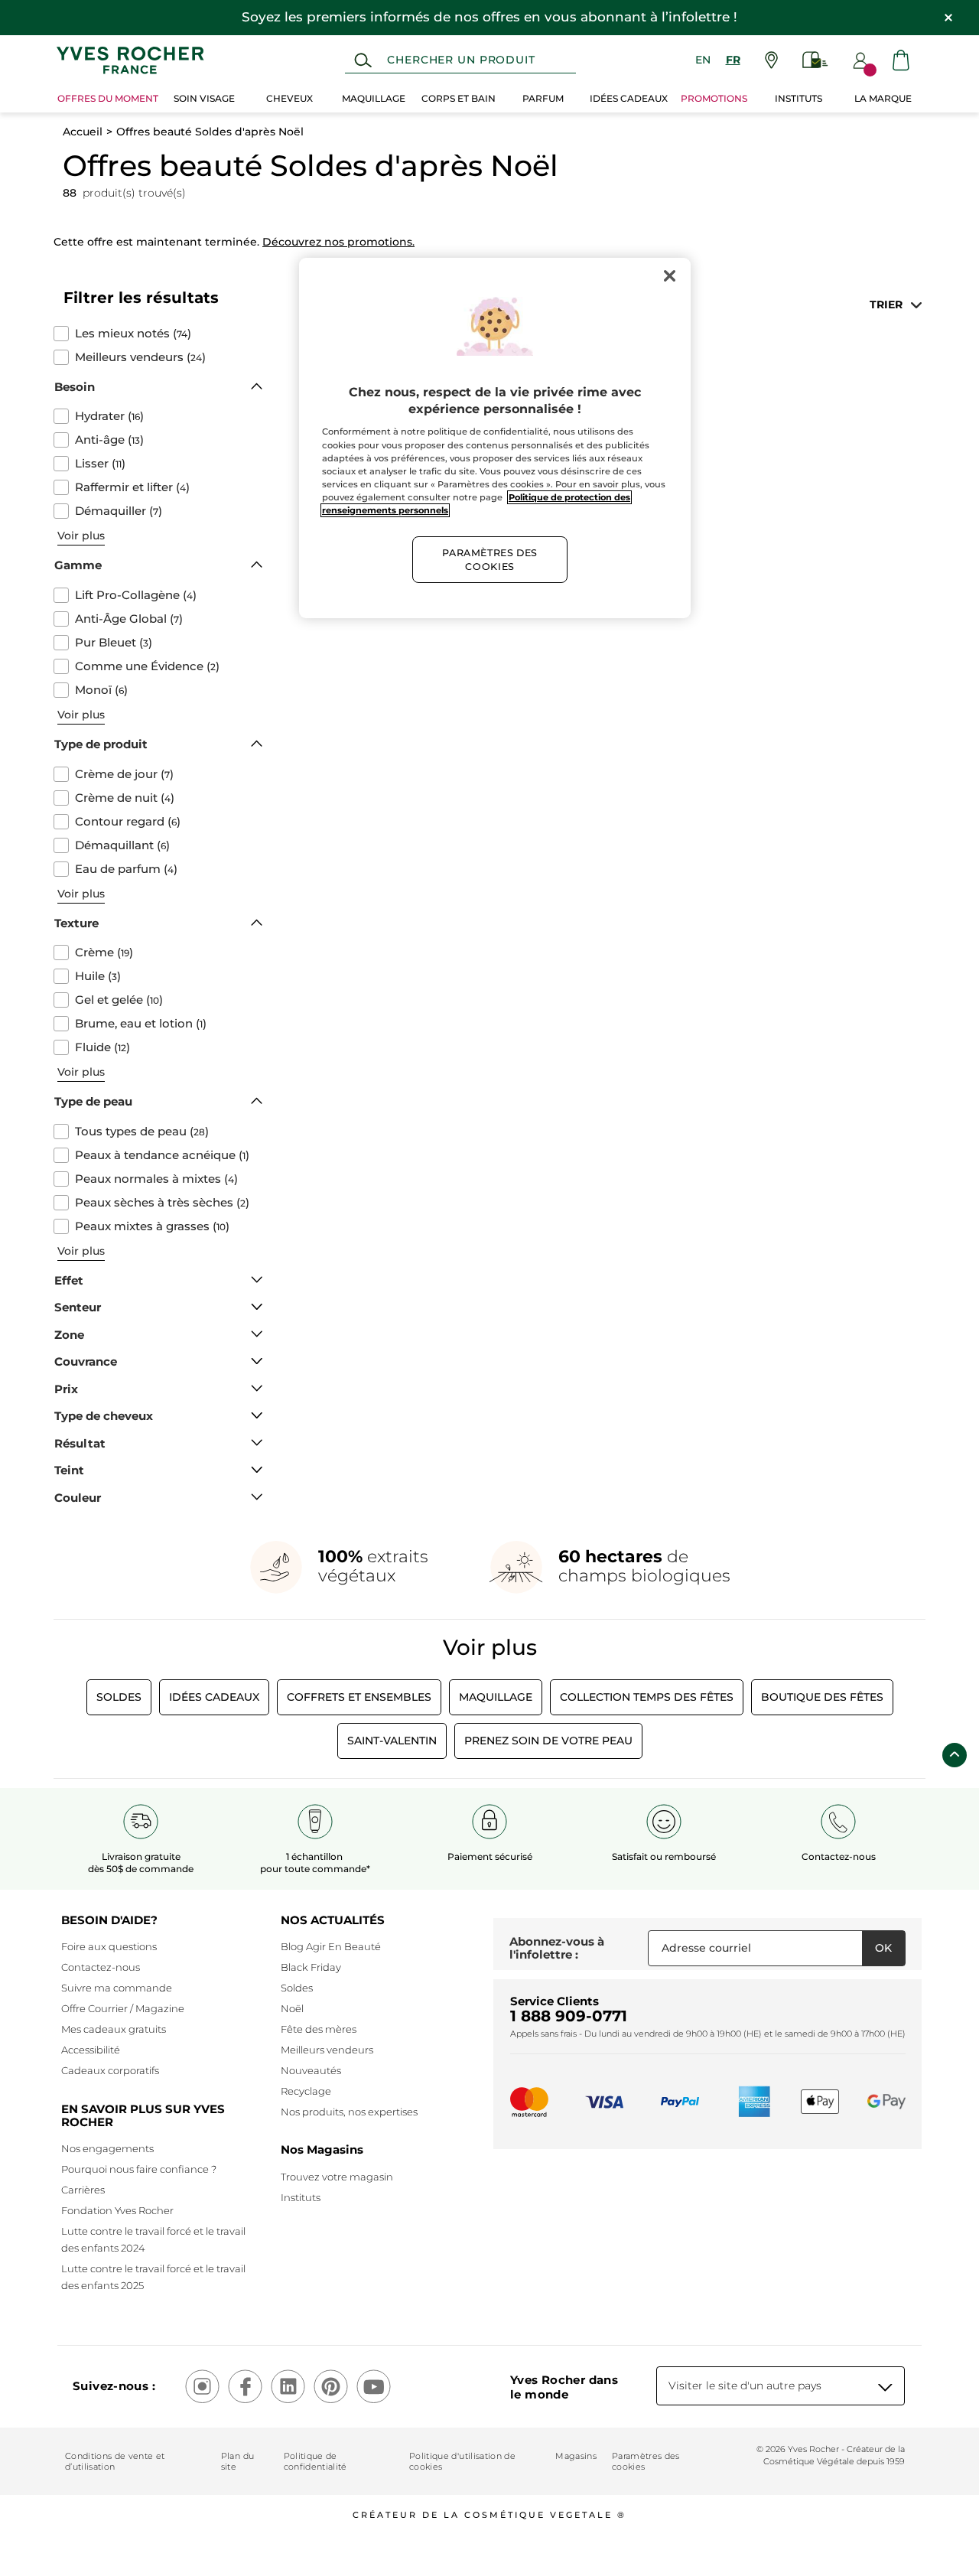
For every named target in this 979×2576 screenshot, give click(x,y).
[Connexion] (860, 60)
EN (703, 60)
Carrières (83, 2190)
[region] (495, 438)
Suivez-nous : (114, 2386)
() (133, 334)
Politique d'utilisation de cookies (462, 2461)
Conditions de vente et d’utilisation (115, 2461)
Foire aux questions (109, 1946)
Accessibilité (91, 2050)
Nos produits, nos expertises (349, 2112)
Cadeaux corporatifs (110, 2070)
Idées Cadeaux (214, 1697)
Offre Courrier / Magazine (123, 2008)
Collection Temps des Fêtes (647, 1697)
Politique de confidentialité (315, 2461)
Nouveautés (311, 2070)
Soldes (119, 1697)
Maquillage (496, 1697)
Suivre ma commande (117, 1988)
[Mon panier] (901, 60)
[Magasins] (771, 60)
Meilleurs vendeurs (327, 2050)
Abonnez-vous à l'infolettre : (557, 1948)
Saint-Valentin (392, 1741)
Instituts (301, 2197)
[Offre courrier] (815, 60)
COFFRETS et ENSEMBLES (359, 1697)
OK (883, 1948)
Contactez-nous (101, 1967)
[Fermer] (669, 276)
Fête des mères (319, 2029)
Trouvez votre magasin (337, 2177)
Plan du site (237, 2461)
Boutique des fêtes (822, 1697)
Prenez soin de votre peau (548, 1741)
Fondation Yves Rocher (117, 2210)
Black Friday (311, 1967)
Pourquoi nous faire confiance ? (139, 2169)
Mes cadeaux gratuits (114, 2029)
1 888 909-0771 (569, 2016)
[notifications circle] (870, 70)
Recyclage (306, 2091)
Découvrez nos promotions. (338, 242)
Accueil (83, 132)
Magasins (576, 2456)
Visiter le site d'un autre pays (745, 2385)
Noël (292, 2008)
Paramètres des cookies (646, 2461)
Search (363, 60)
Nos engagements (107, 2148)
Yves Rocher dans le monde (564, 2387)
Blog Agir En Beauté (331, 1946)
